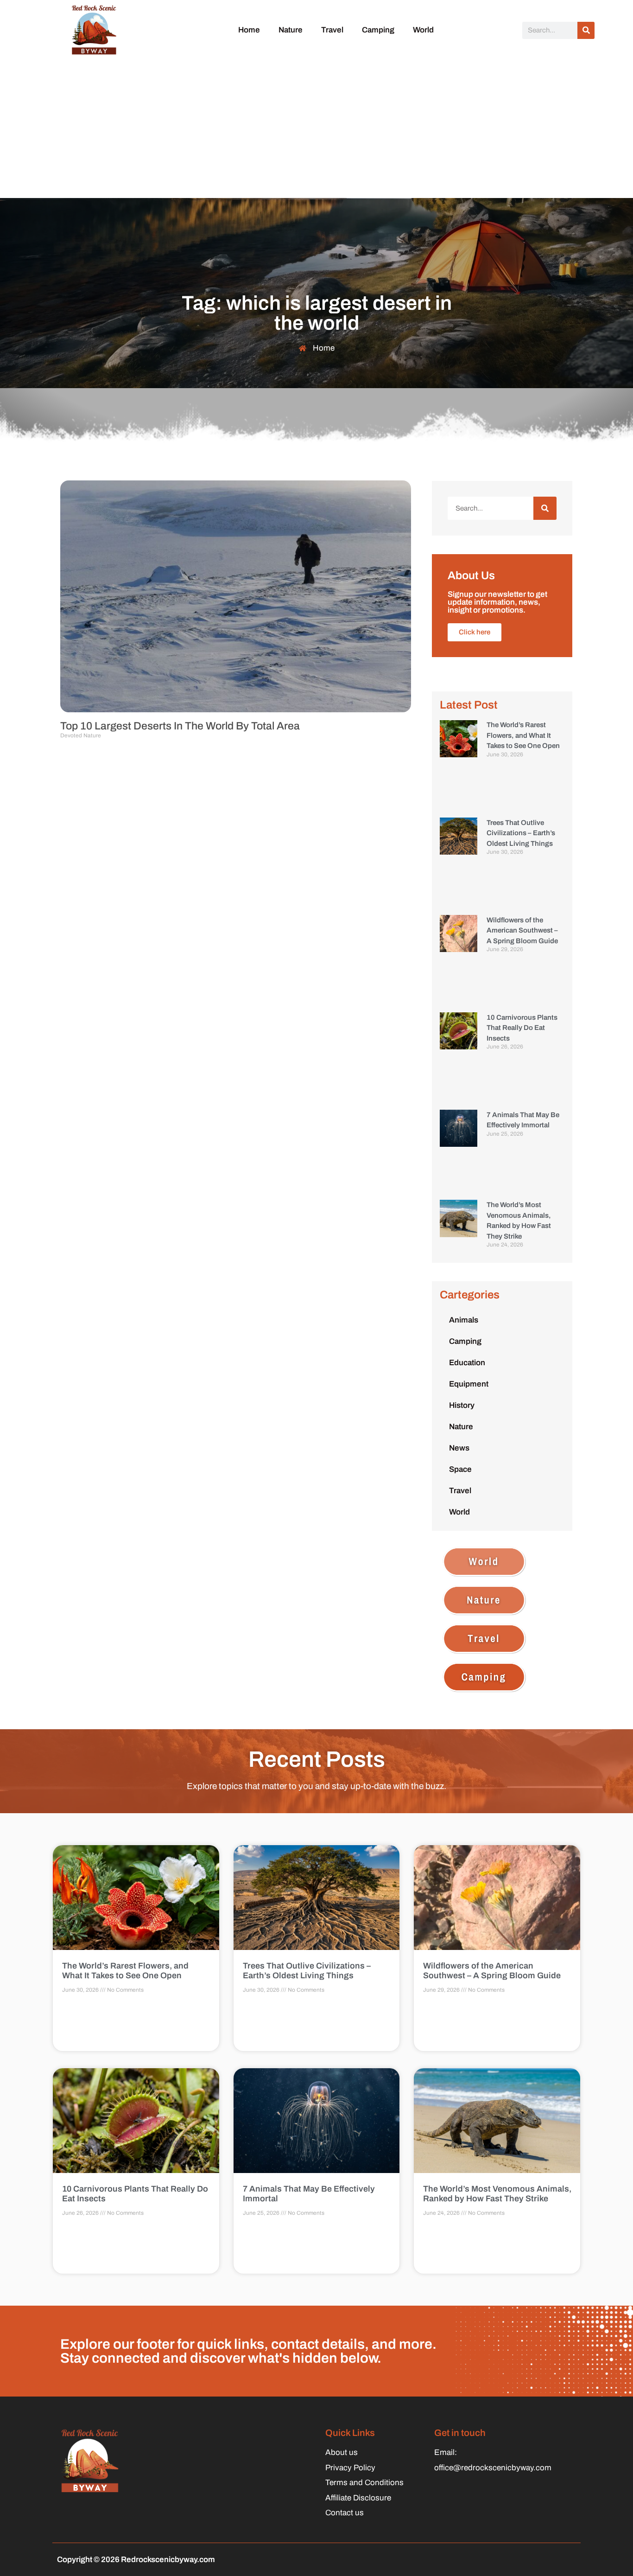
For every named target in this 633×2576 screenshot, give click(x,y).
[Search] (586, 30)
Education (467, 1363)
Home (249, 30)
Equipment (469, 1384)
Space (460, 1469)
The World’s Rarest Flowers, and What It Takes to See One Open (523, 735)
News (459, 1448)
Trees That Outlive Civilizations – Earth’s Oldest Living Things (521, 833)
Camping (378, 30)
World (423, 30)
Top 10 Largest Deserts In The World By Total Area (180, 726)
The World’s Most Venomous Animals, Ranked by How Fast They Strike (497, 2194)
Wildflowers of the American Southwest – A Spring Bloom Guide (522, 930)
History (462, 1405)
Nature (291, 30)
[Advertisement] (316, 128)
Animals (464, 1320)
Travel (332, 30)
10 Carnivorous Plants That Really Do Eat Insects (522, 1028)
